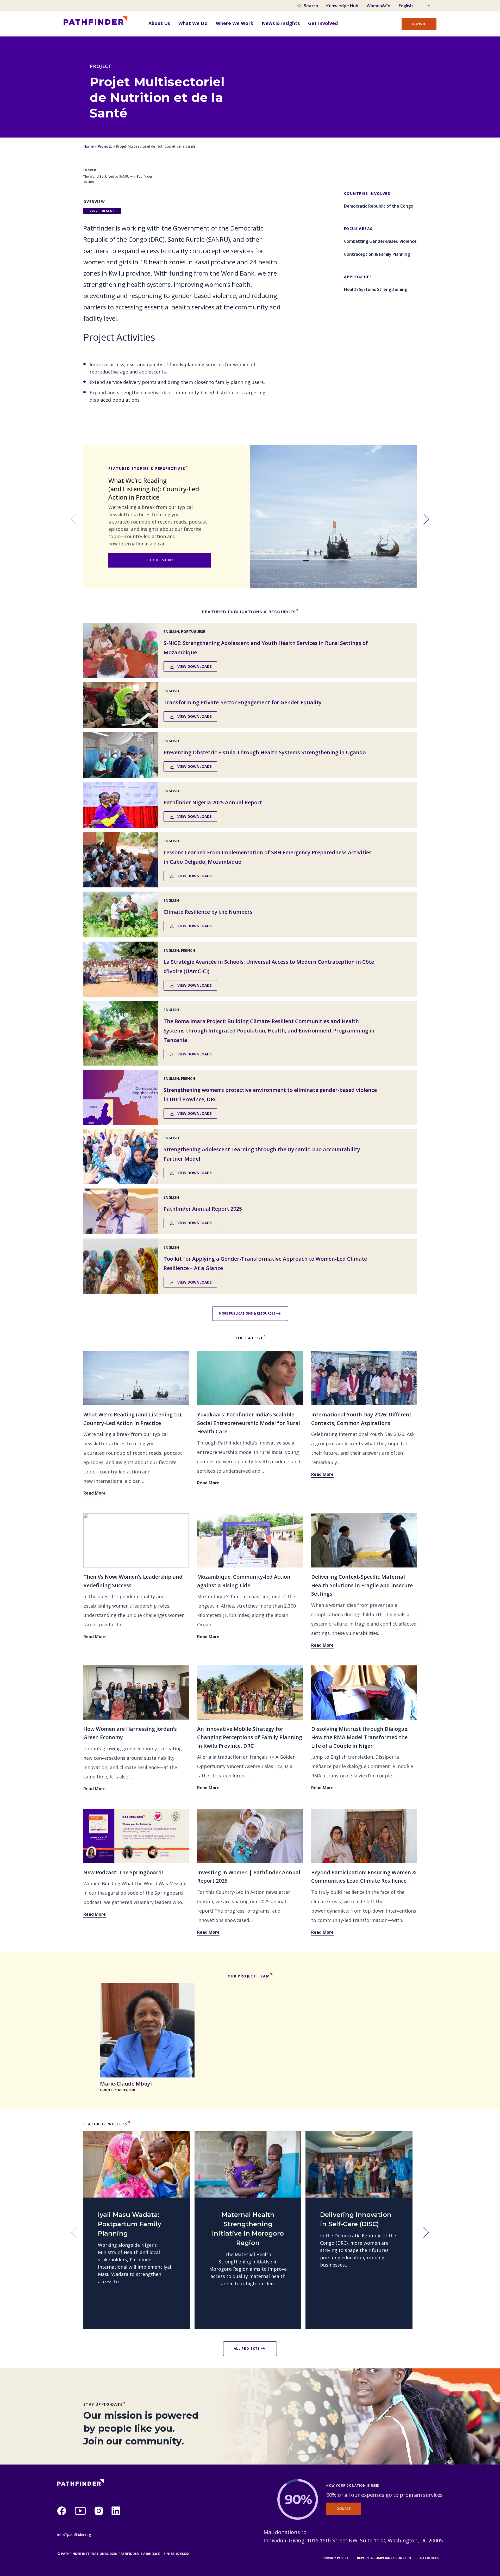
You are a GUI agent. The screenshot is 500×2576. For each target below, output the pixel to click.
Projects (105, 146)
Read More (95, 1493)
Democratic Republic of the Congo (379, 206)
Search (311, 6)
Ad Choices (429, 2558)
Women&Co (379, 6)
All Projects (247, 2348)
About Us (159, 23)
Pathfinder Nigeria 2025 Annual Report (213, 802)
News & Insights (281, 23)
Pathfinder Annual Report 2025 (203, 1209)
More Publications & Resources (247, 1313)
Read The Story (160, 560)
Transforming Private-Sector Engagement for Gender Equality (243, 702)
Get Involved (323, 23)
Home (89, 146)
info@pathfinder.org (74, 2534)
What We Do (193, 23)
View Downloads (195, 666)
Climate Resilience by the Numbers (208, 912)
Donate (419, 24)
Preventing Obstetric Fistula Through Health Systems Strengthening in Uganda (265, 752)
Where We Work (235, 23)
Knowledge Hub (342, 6)
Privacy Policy (336, 2558)
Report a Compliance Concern (384, 2558)
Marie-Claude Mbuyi (126, 2084)
